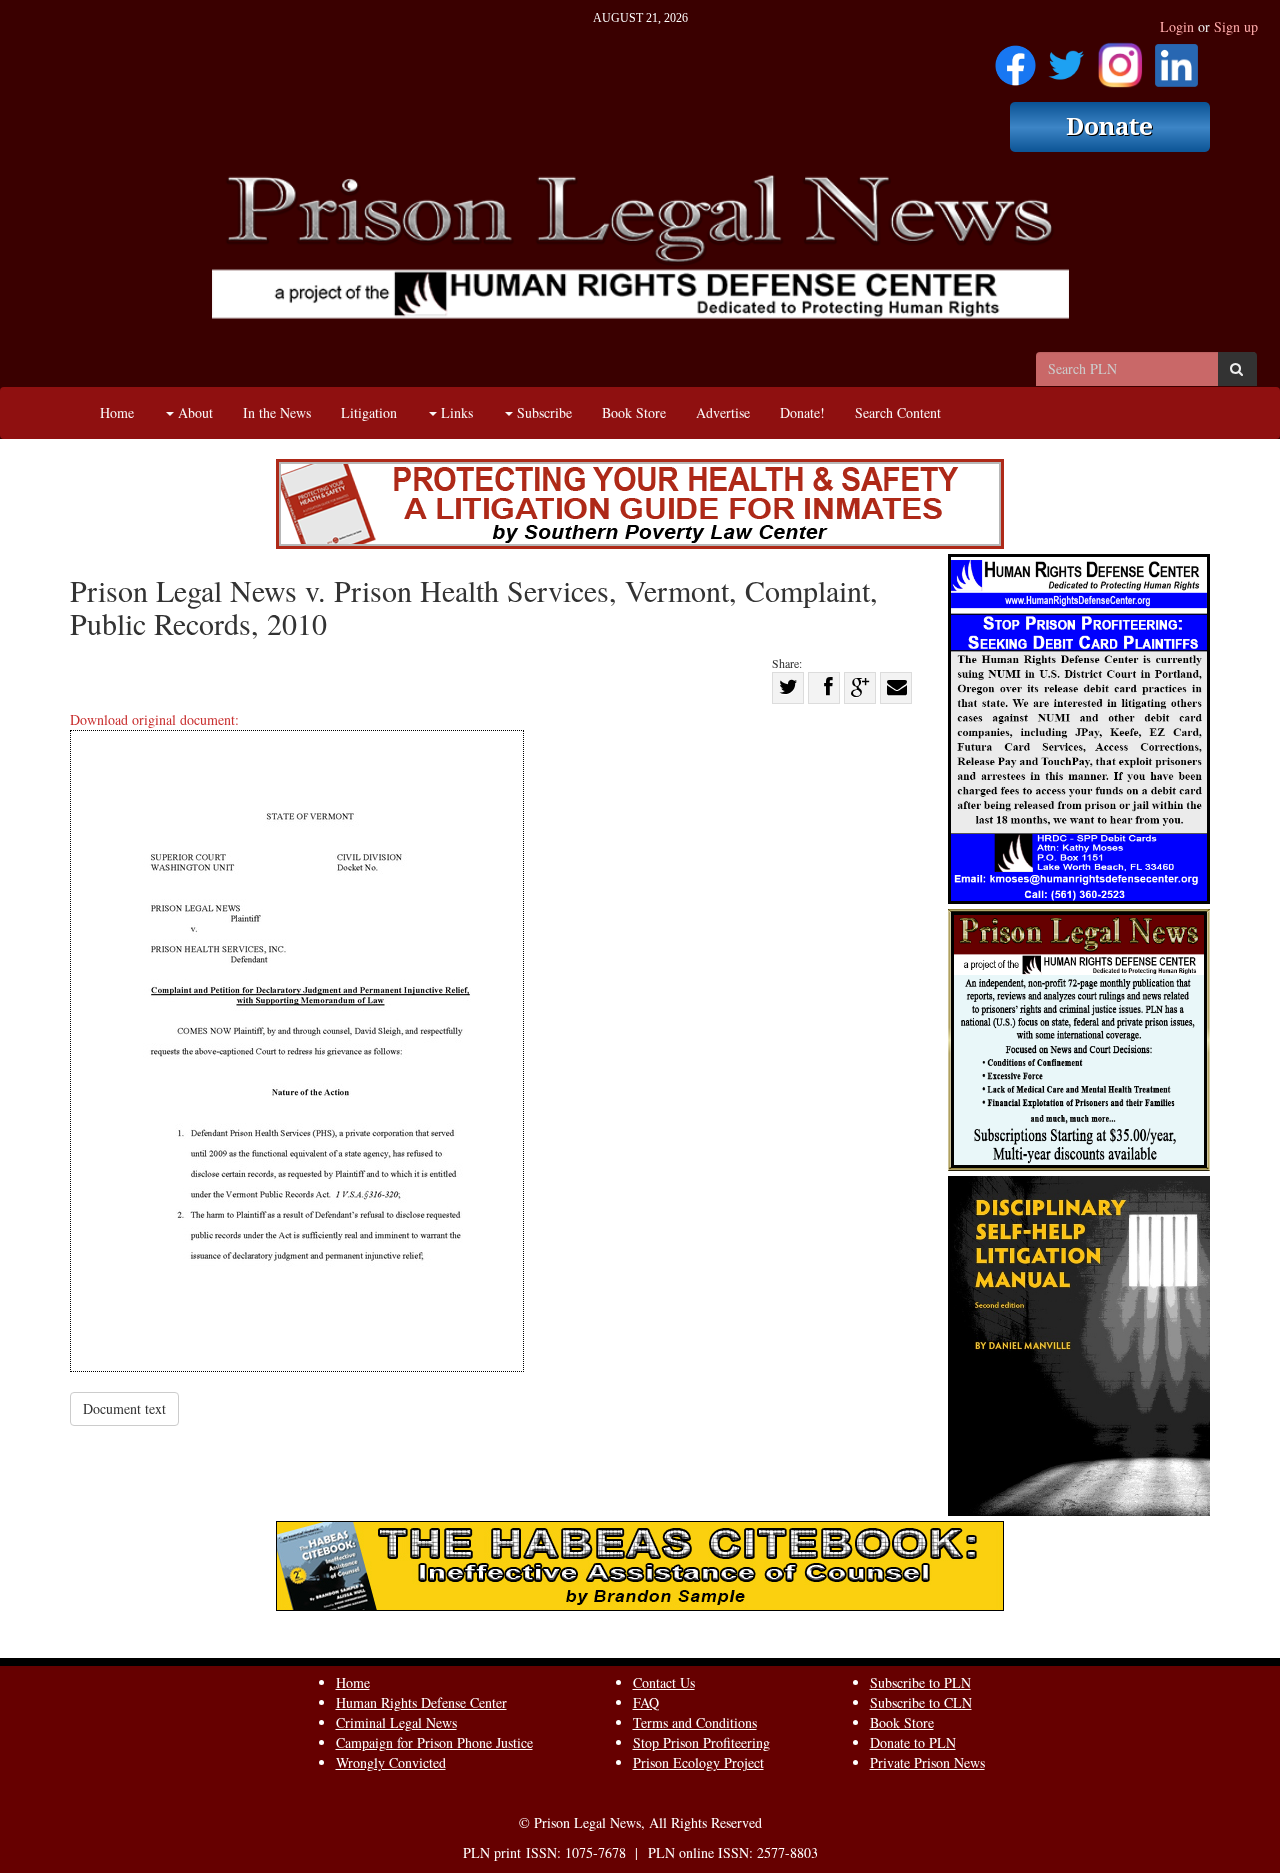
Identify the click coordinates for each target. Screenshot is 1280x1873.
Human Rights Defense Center (421, 1702)
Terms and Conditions (695, 1722)
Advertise (723, 412)
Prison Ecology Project (698, 1762)
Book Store (634, 412)
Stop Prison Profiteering (701, 1742)
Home (117, 412)
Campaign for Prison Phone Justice (434, 1742)
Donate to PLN (913, 1742)
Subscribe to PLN (920, 1682)
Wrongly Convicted (391, 1762)
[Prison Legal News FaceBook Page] (1015, 58)
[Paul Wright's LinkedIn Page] (1176, 58)
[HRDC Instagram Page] (1120, 58)
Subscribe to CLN (921, 1702)
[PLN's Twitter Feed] (1066, 58)
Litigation (369, 412)
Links (455, 412)
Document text (124, 1408)
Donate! (802, 412)
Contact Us (664, 1682)
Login (1177, 26)
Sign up (1236, 26)
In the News (277, 412)
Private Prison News (927, 1762)
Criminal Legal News (396, 1722)
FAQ (646, 1702)
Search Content (898, 412)
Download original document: (154, 719)
